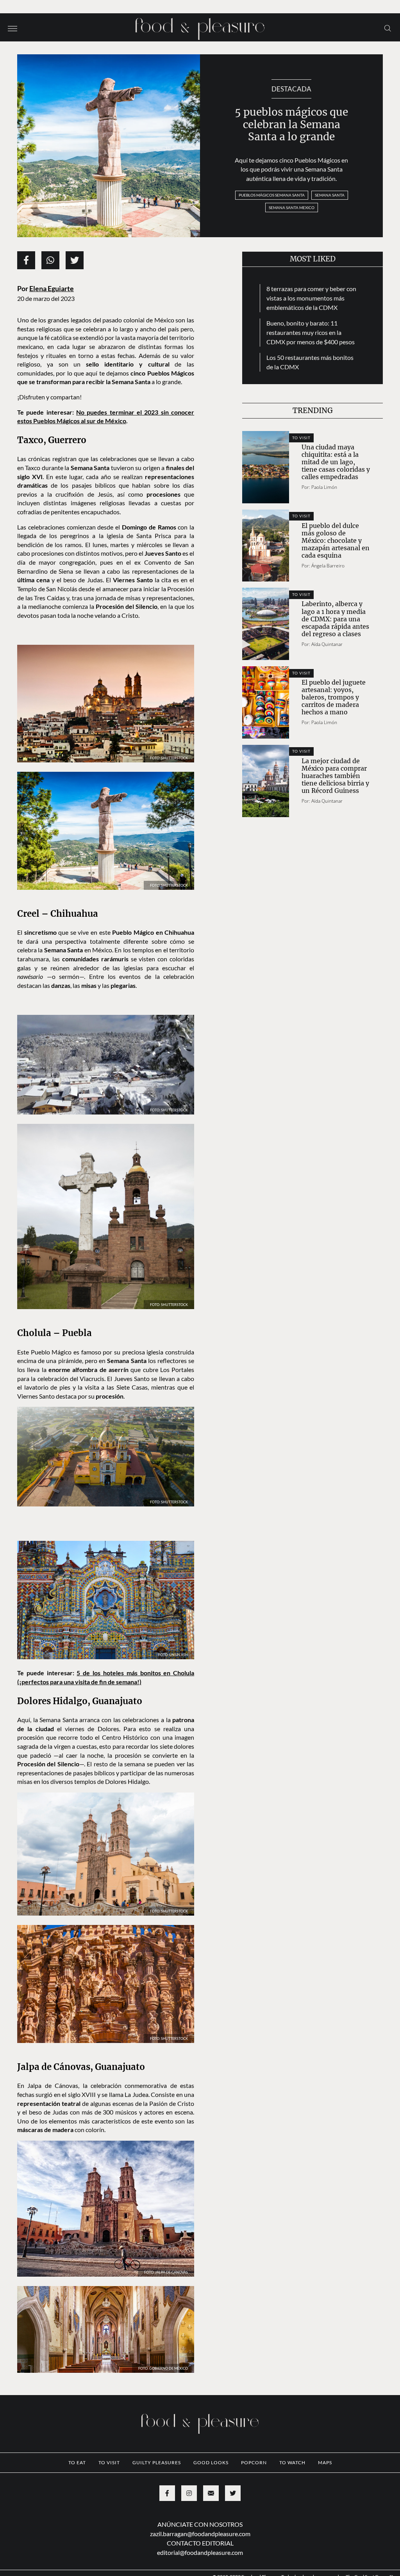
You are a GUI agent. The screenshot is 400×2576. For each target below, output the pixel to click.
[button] (12, 28)
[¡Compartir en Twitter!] (75, 260)
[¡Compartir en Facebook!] (26, 260)
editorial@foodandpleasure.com (200, 2552)
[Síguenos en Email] (211, 2493)
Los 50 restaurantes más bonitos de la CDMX (310, 362)
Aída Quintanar (327, 644)
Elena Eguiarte (52, 289)
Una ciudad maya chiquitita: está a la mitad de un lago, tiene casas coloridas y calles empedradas (336, 462)
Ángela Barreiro (328, 566)
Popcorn (254, 2462)
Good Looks (211, 2462)
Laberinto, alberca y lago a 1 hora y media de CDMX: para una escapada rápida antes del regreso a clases (335, 619)
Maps (325, 2462)
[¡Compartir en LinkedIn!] (50, 260)
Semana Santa (330, 195)
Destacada (291, 89)
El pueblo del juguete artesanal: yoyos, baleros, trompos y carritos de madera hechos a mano (334, 697)
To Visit (301, 438)
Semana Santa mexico (292, 208)
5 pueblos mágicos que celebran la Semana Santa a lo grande (291, 124)
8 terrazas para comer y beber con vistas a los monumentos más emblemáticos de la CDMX (311, 298)
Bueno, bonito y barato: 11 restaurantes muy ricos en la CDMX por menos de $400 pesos (311, 332)
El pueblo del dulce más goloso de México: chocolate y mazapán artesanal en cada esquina (336, 540)
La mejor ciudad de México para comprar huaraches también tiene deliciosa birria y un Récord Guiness (335, 776)
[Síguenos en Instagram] (189, 2493)
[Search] (388, 28)
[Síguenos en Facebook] (167, 2493)
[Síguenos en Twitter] (233, 2493)
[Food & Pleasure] (200, 26)
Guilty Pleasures (157, 2462)
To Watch (292, 2462)
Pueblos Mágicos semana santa (272, 195)
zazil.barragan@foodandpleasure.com (200, 2534)
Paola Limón (324, 487)
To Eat (77, 2462)
